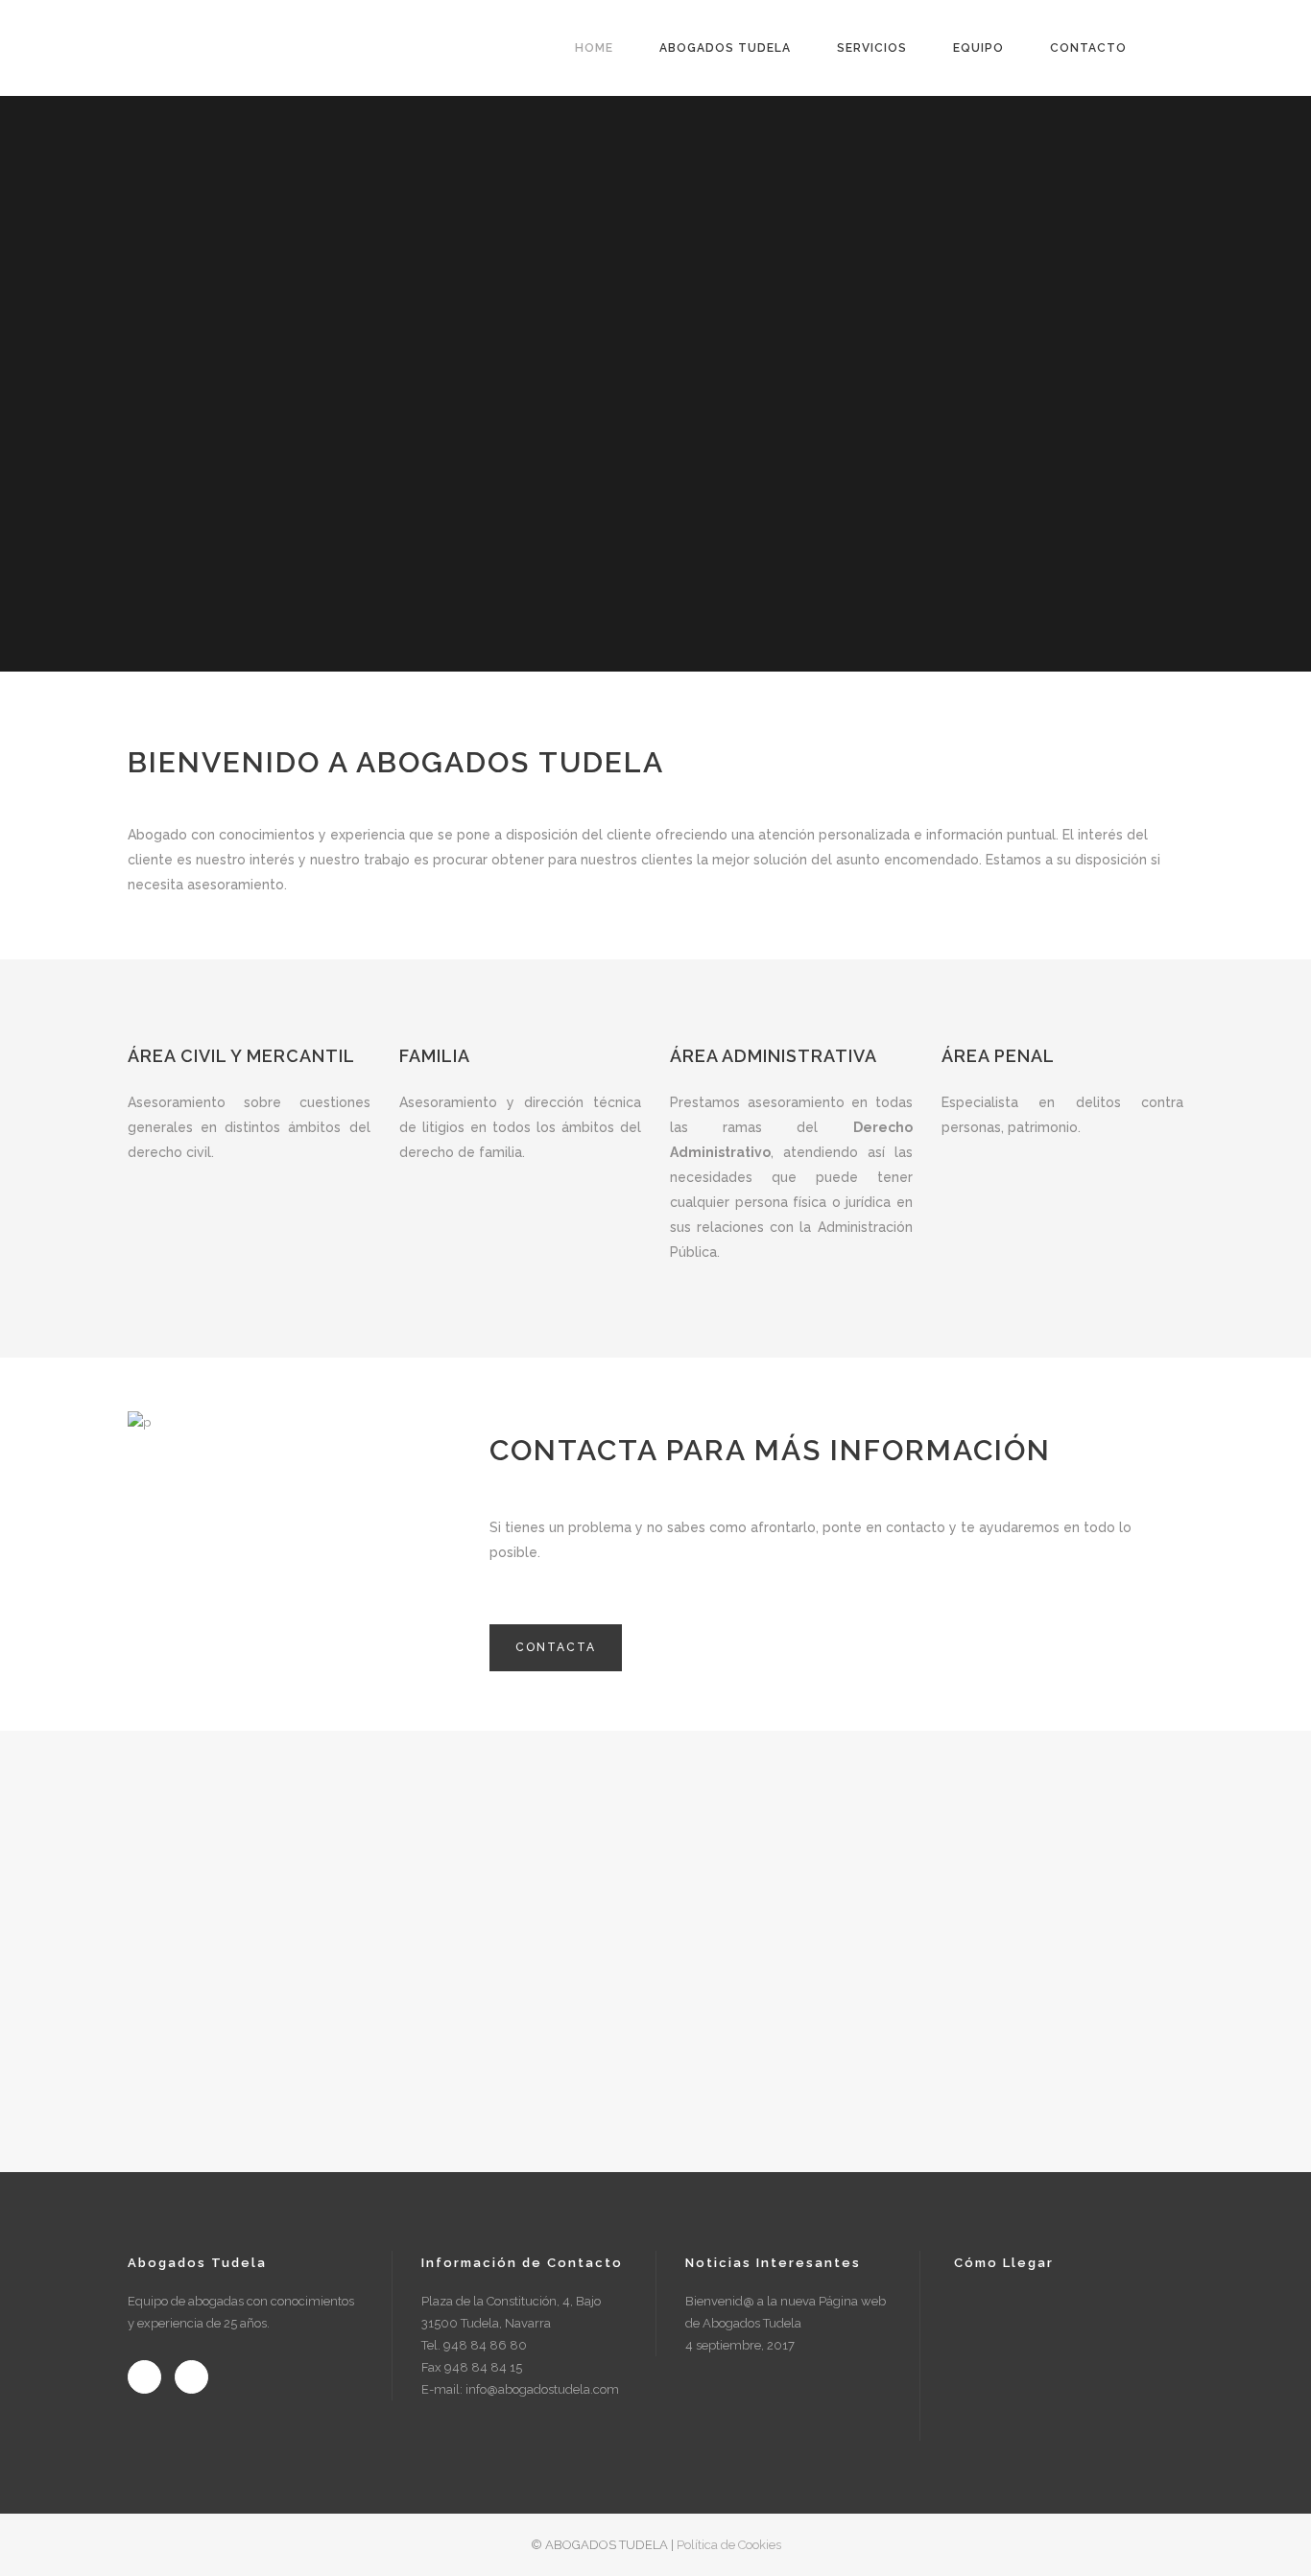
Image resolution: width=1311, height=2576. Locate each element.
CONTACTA (556, 1647)
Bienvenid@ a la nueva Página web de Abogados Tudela (786, 2312)
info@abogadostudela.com (542, 2389)
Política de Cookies (729, 2545)
